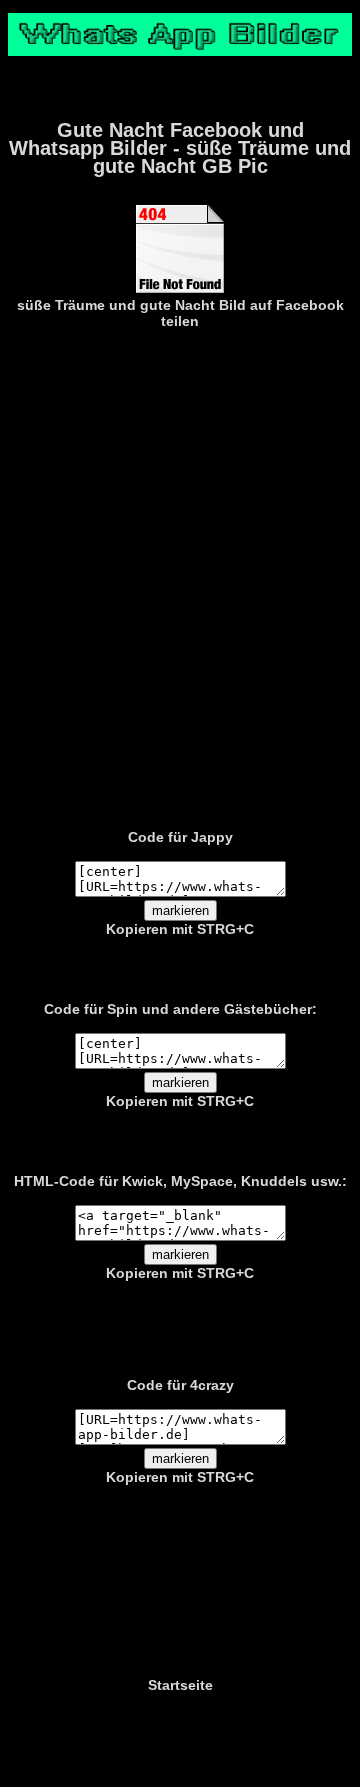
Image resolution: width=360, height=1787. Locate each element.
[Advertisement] (180, 575)
